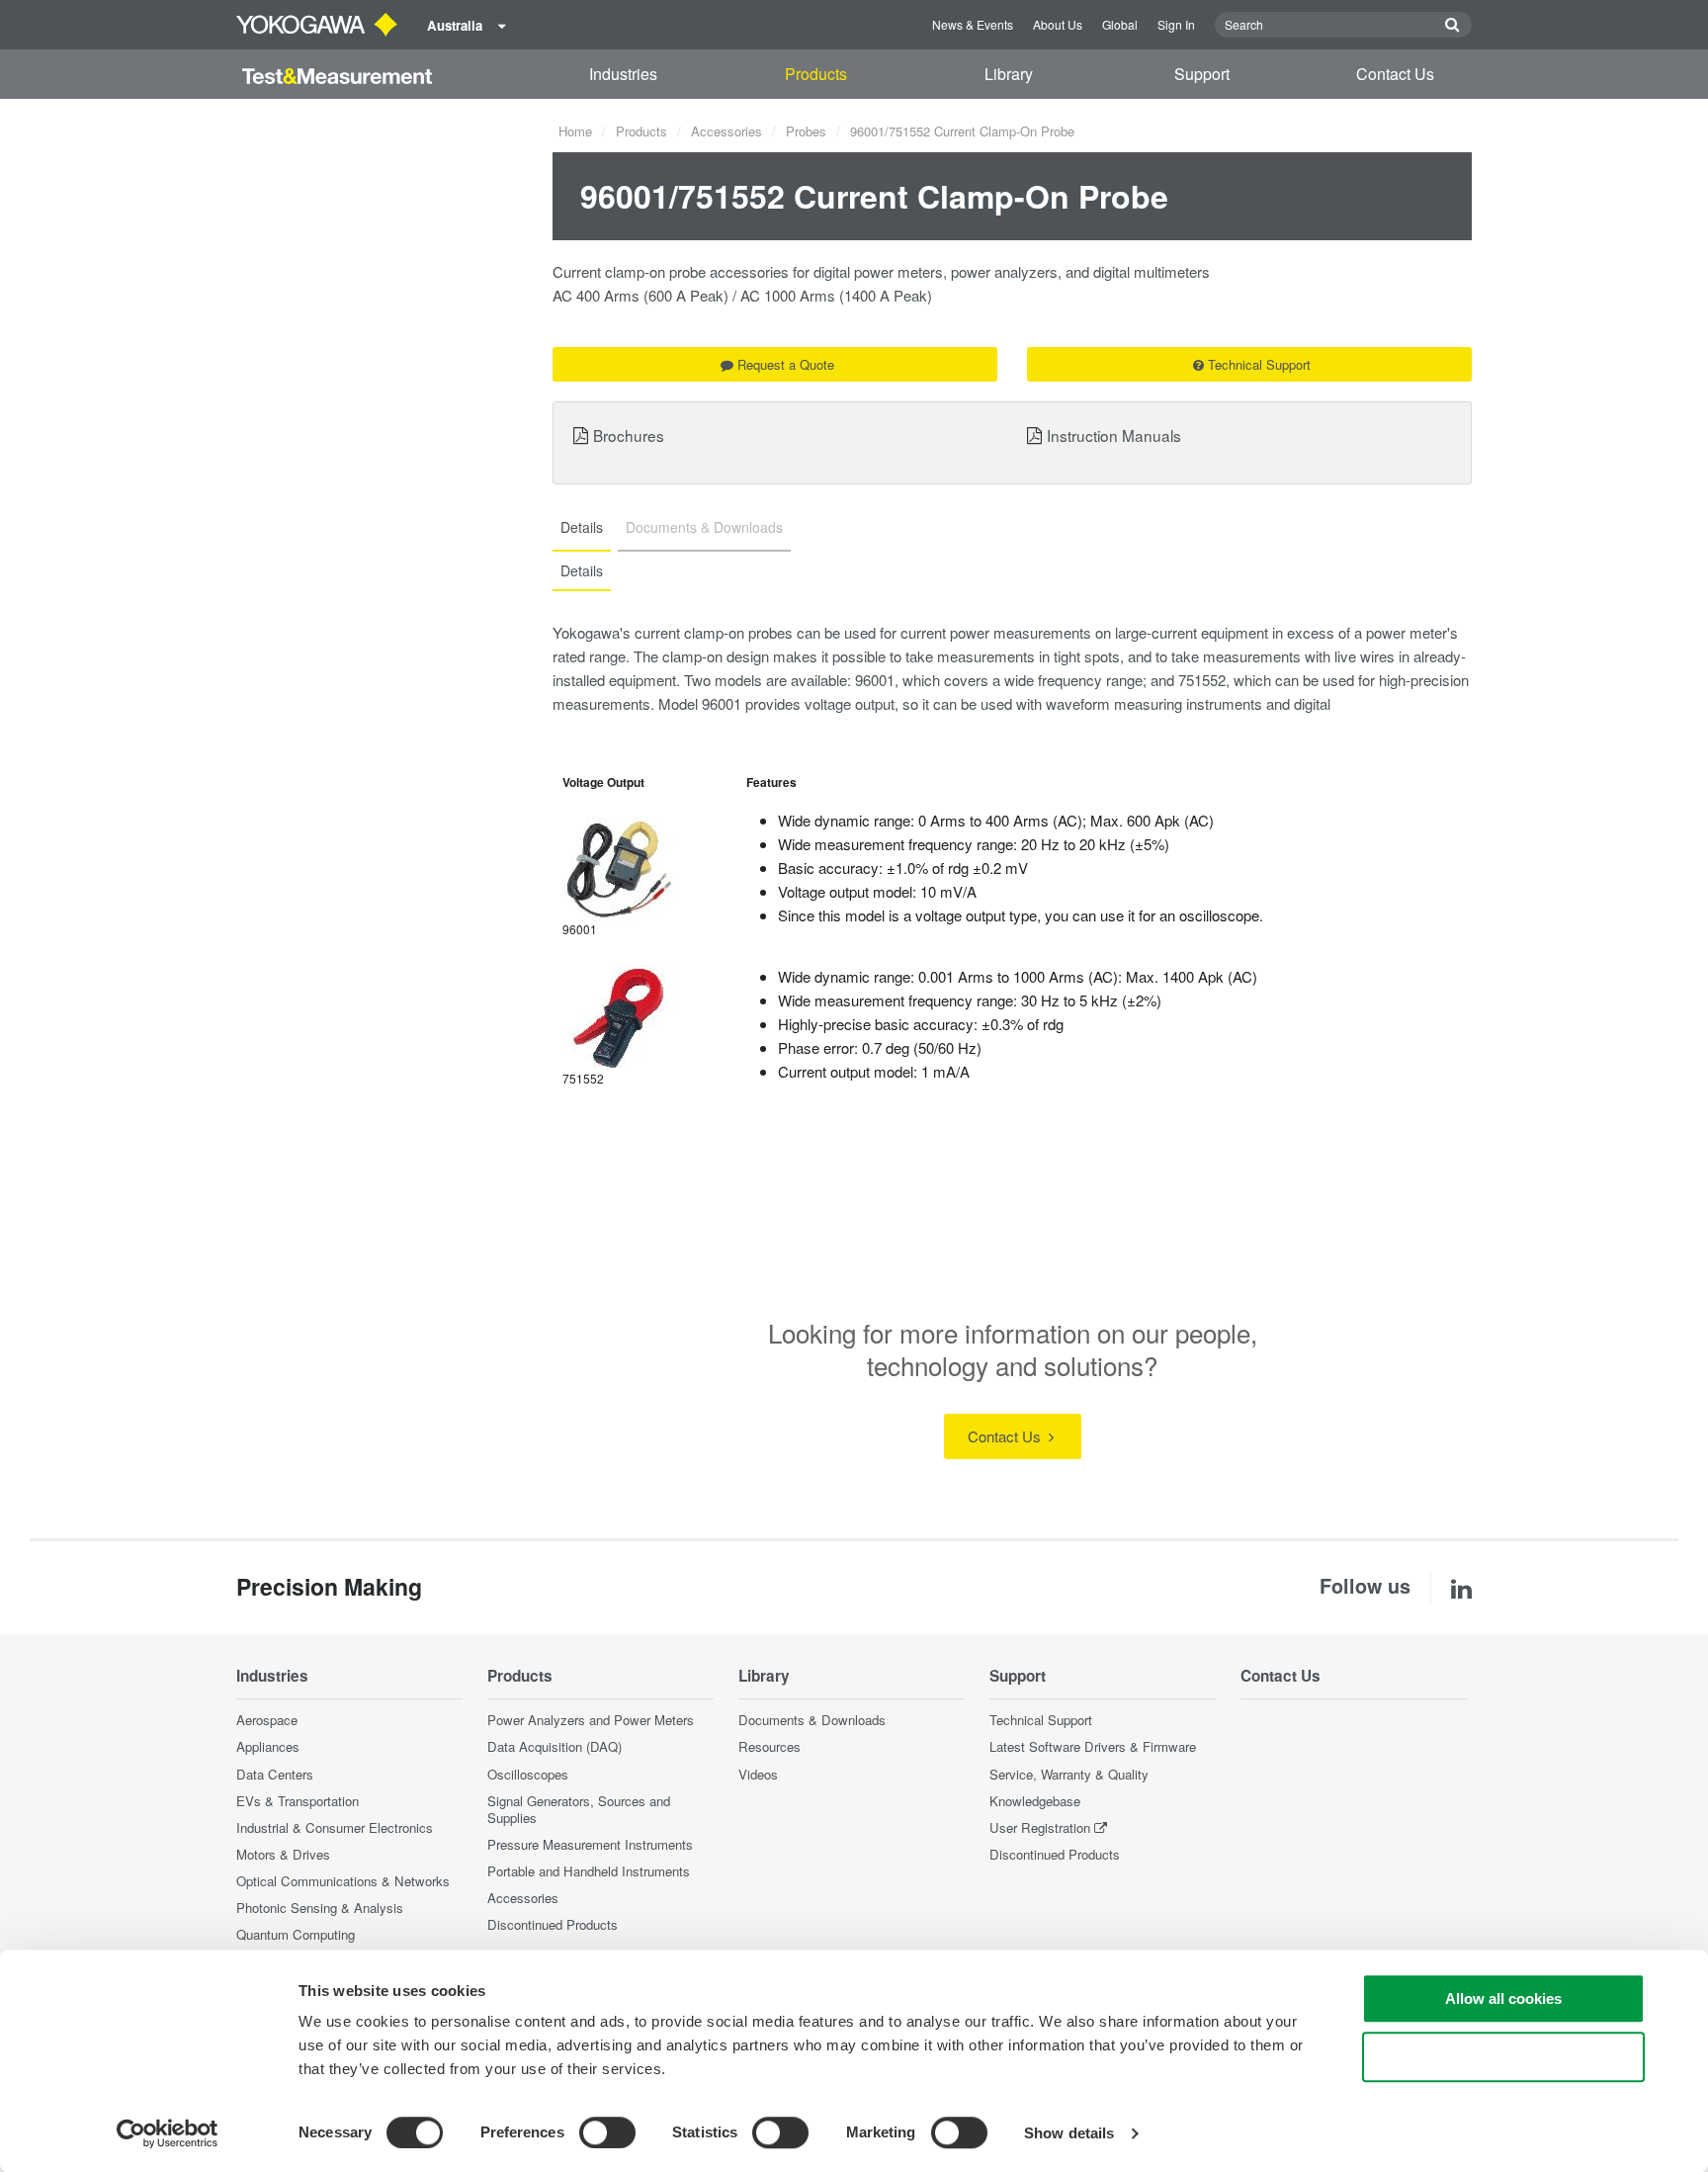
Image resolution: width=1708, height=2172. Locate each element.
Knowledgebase (1035, 1801)
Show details (1069, 2133)
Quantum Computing (296, 1934)
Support (1202, 74)
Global (1120, 24)
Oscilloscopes (528, 1774)
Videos (758, 1774)
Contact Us (1395, 74)
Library (1009, 74)
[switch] (607, 2132)
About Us (1058, 24)
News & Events (973, 24)
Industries (623, 74)
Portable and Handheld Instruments (589, 1871)
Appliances (268, 1746)
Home (575, 131)
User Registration (1040, 1827)
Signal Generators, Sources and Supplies (579, 1809)
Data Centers (275, 1774)
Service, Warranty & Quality (1069, 1774)
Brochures (629, 435)
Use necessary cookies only (1503, 2057)
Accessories (726, 131)
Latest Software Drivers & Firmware (1093, 1746)
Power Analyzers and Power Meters (591, 1720)
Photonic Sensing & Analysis (320, 1908)
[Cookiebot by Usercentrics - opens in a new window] (168, 2133)
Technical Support (1259, 364)
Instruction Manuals (1114, 435)
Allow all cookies (1503, 1998)
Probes (806, 131)
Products (816, 74)
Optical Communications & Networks (343, 1881)
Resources (769, 1746)
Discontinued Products (553, 1924)
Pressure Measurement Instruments (590, 1844)
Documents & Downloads (812, 1720)
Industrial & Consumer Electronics (335, 1827)
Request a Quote (786, 364)
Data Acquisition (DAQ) (555, 1746)
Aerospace (267, 1720)
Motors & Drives (283, 1854)
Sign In (1176, 24)
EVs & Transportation (298, 1801)
